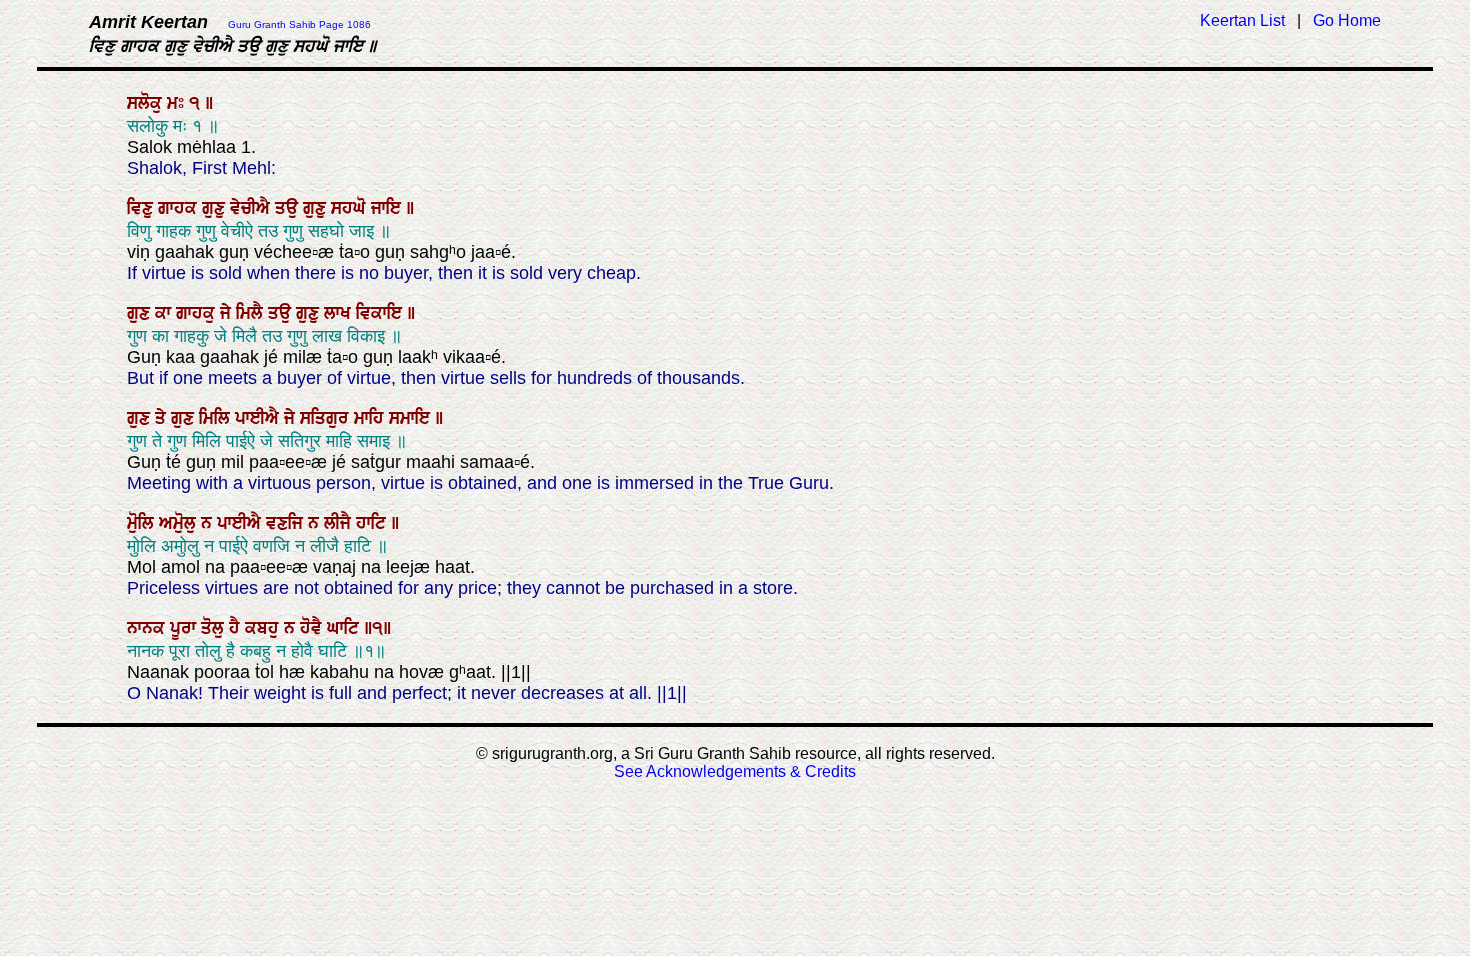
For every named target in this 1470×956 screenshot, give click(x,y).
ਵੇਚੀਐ (252, 208)
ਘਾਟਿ (345, 628)
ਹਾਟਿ (373, 523)
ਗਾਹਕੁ (198, 313)
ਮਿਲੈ (252, 313)
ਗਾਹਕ (180, 208)
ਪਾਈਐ (259, 418)
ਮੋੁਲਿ (143, 523)
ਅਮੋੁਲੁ (180, 523)
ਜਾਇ (388, 208)
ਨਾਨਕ (148, 628)
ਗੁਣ (141, 313)
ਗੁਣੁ (216, 208)
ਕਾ (165, 313)
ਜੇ (228, 313)
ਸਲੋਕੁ (147, 103)
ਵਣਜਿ (287, 523)
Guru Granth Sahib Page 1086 (299, 24)
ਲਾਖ (340, 313)
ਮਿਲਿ (217, 418)
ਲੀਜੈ (340, 523)
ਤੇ (163, 418)
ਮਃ (178, 103)
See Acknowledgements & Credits (735, 771)
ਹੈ (237, 628)
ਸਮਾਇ (412, 418)
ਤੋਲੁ (215, 628)
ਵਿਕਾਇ (381, 313)
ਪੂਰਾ (185, 628)
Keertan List (1242, 20)
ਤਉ (289, 208)
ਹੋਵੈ (313, 628)
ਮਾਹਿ (371, 418)
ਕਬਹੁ (264, 628)
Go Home (1347, 20)
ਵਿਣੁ (142, 208)
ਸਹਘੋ (351, 208)
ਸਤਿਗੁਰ (327, 418)
